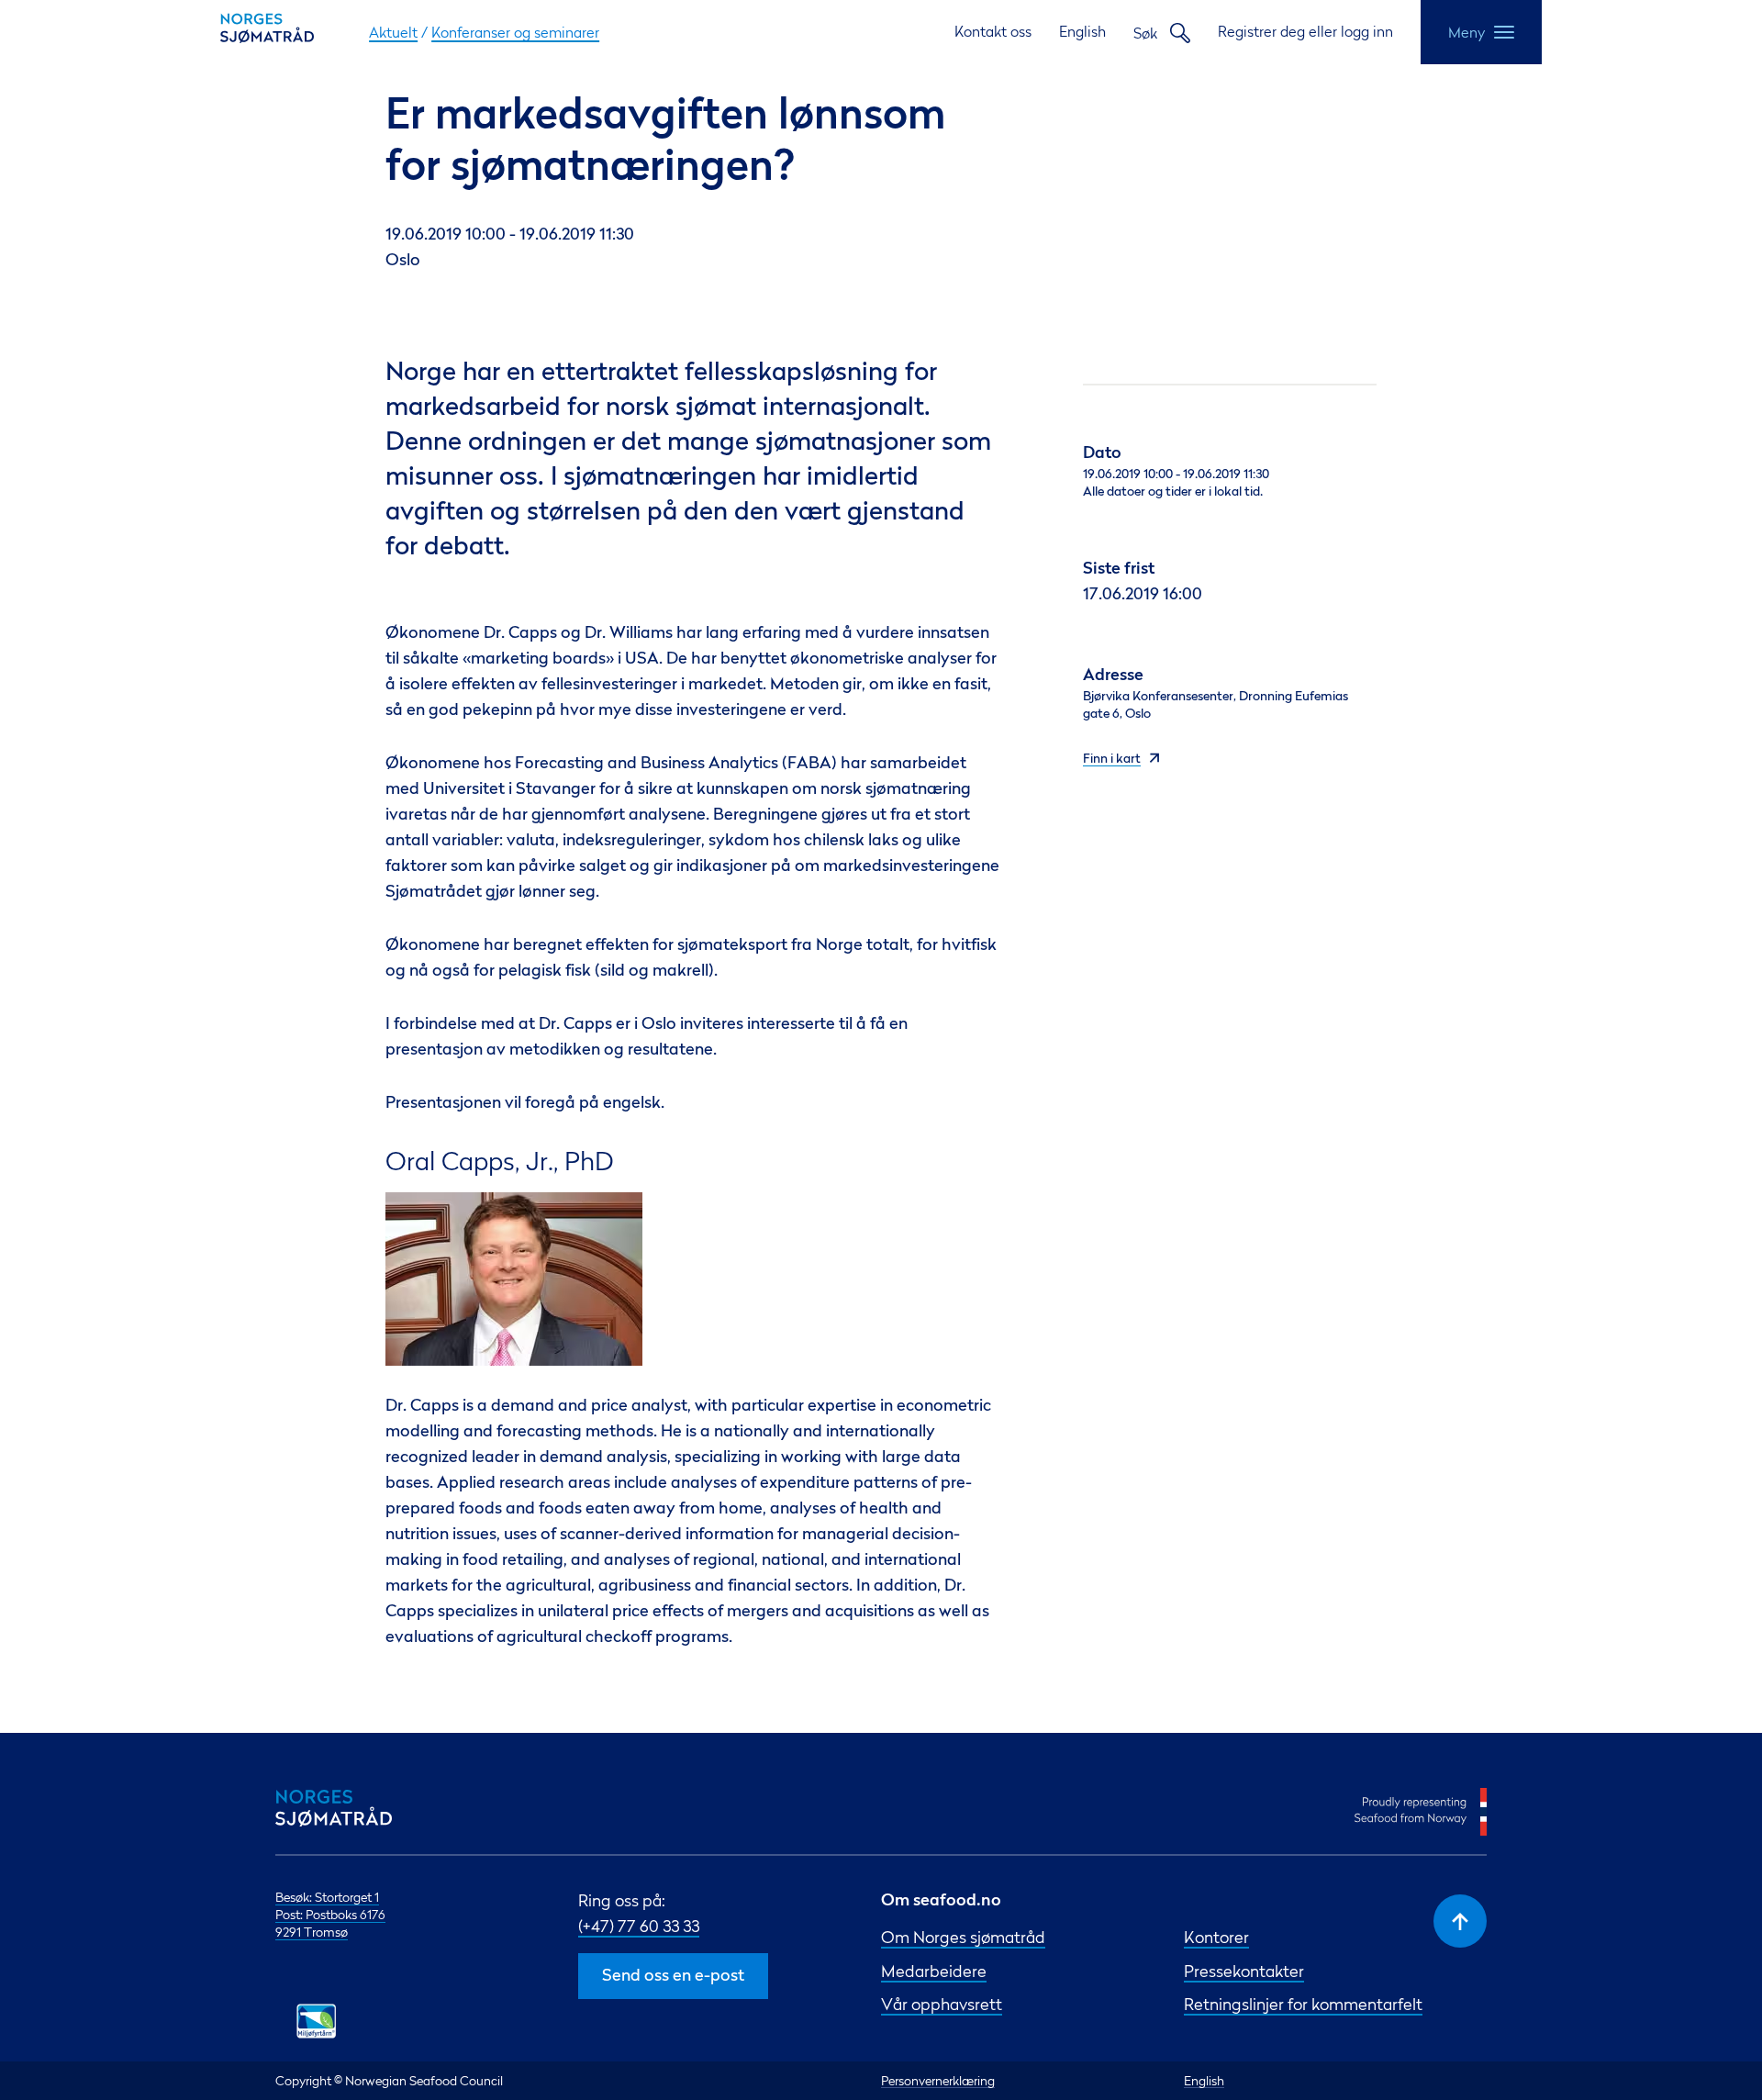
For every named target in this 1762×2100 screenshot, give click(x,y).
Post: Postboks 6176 (330, 1914)
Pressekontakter (1244, 1971)
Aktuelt (393, 32)
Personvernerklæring (938, 2080)
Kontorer (1216, 1937)
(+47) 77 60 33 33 (639, 1926)
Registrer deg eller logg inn (1305, 31)
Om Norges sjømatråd (963, 1937)
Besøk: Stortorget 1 (327, 1897)
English (1082, 31)
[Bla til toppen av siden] (1460, 1921)
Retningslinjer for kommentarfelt (1303, 2004)
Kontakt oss (993, 31)
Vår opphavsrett (942, 2004)
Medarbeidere (934, 1971)
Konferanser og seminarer (515, 32)
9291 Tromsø (312, 1932)
